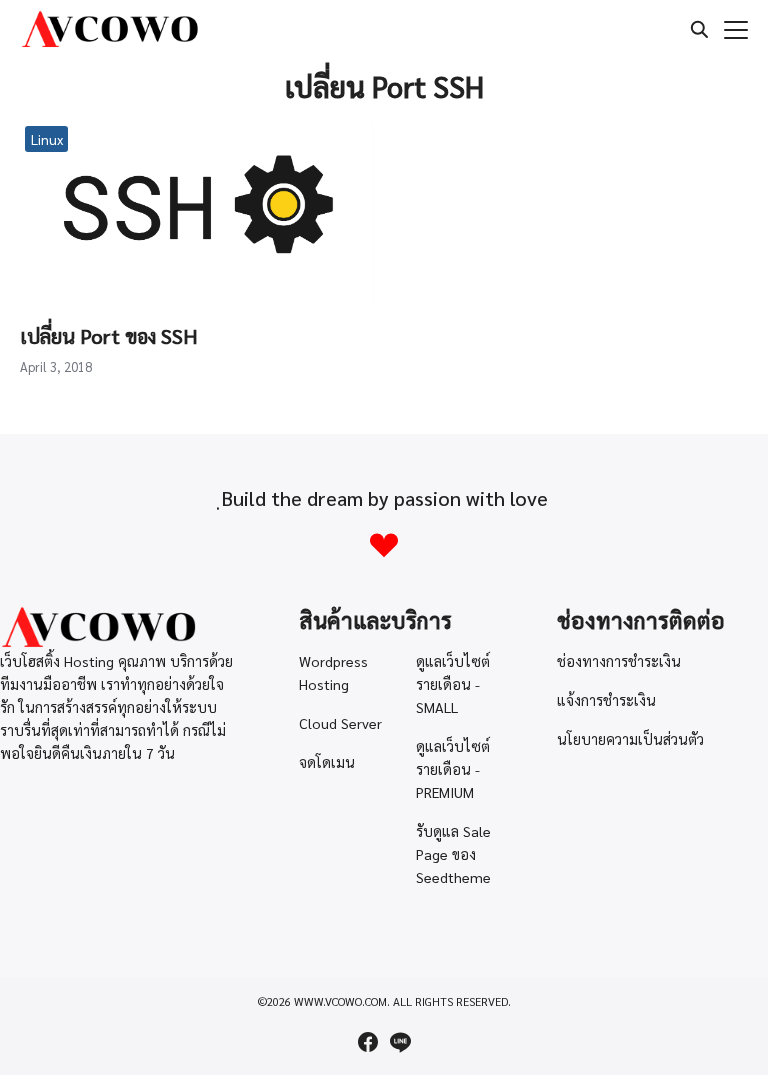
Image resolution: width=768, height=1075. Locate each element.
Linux (47, 139)
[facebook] (368, 1042)
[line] (400, 1042)
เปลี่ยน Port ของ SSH (109, 336)
